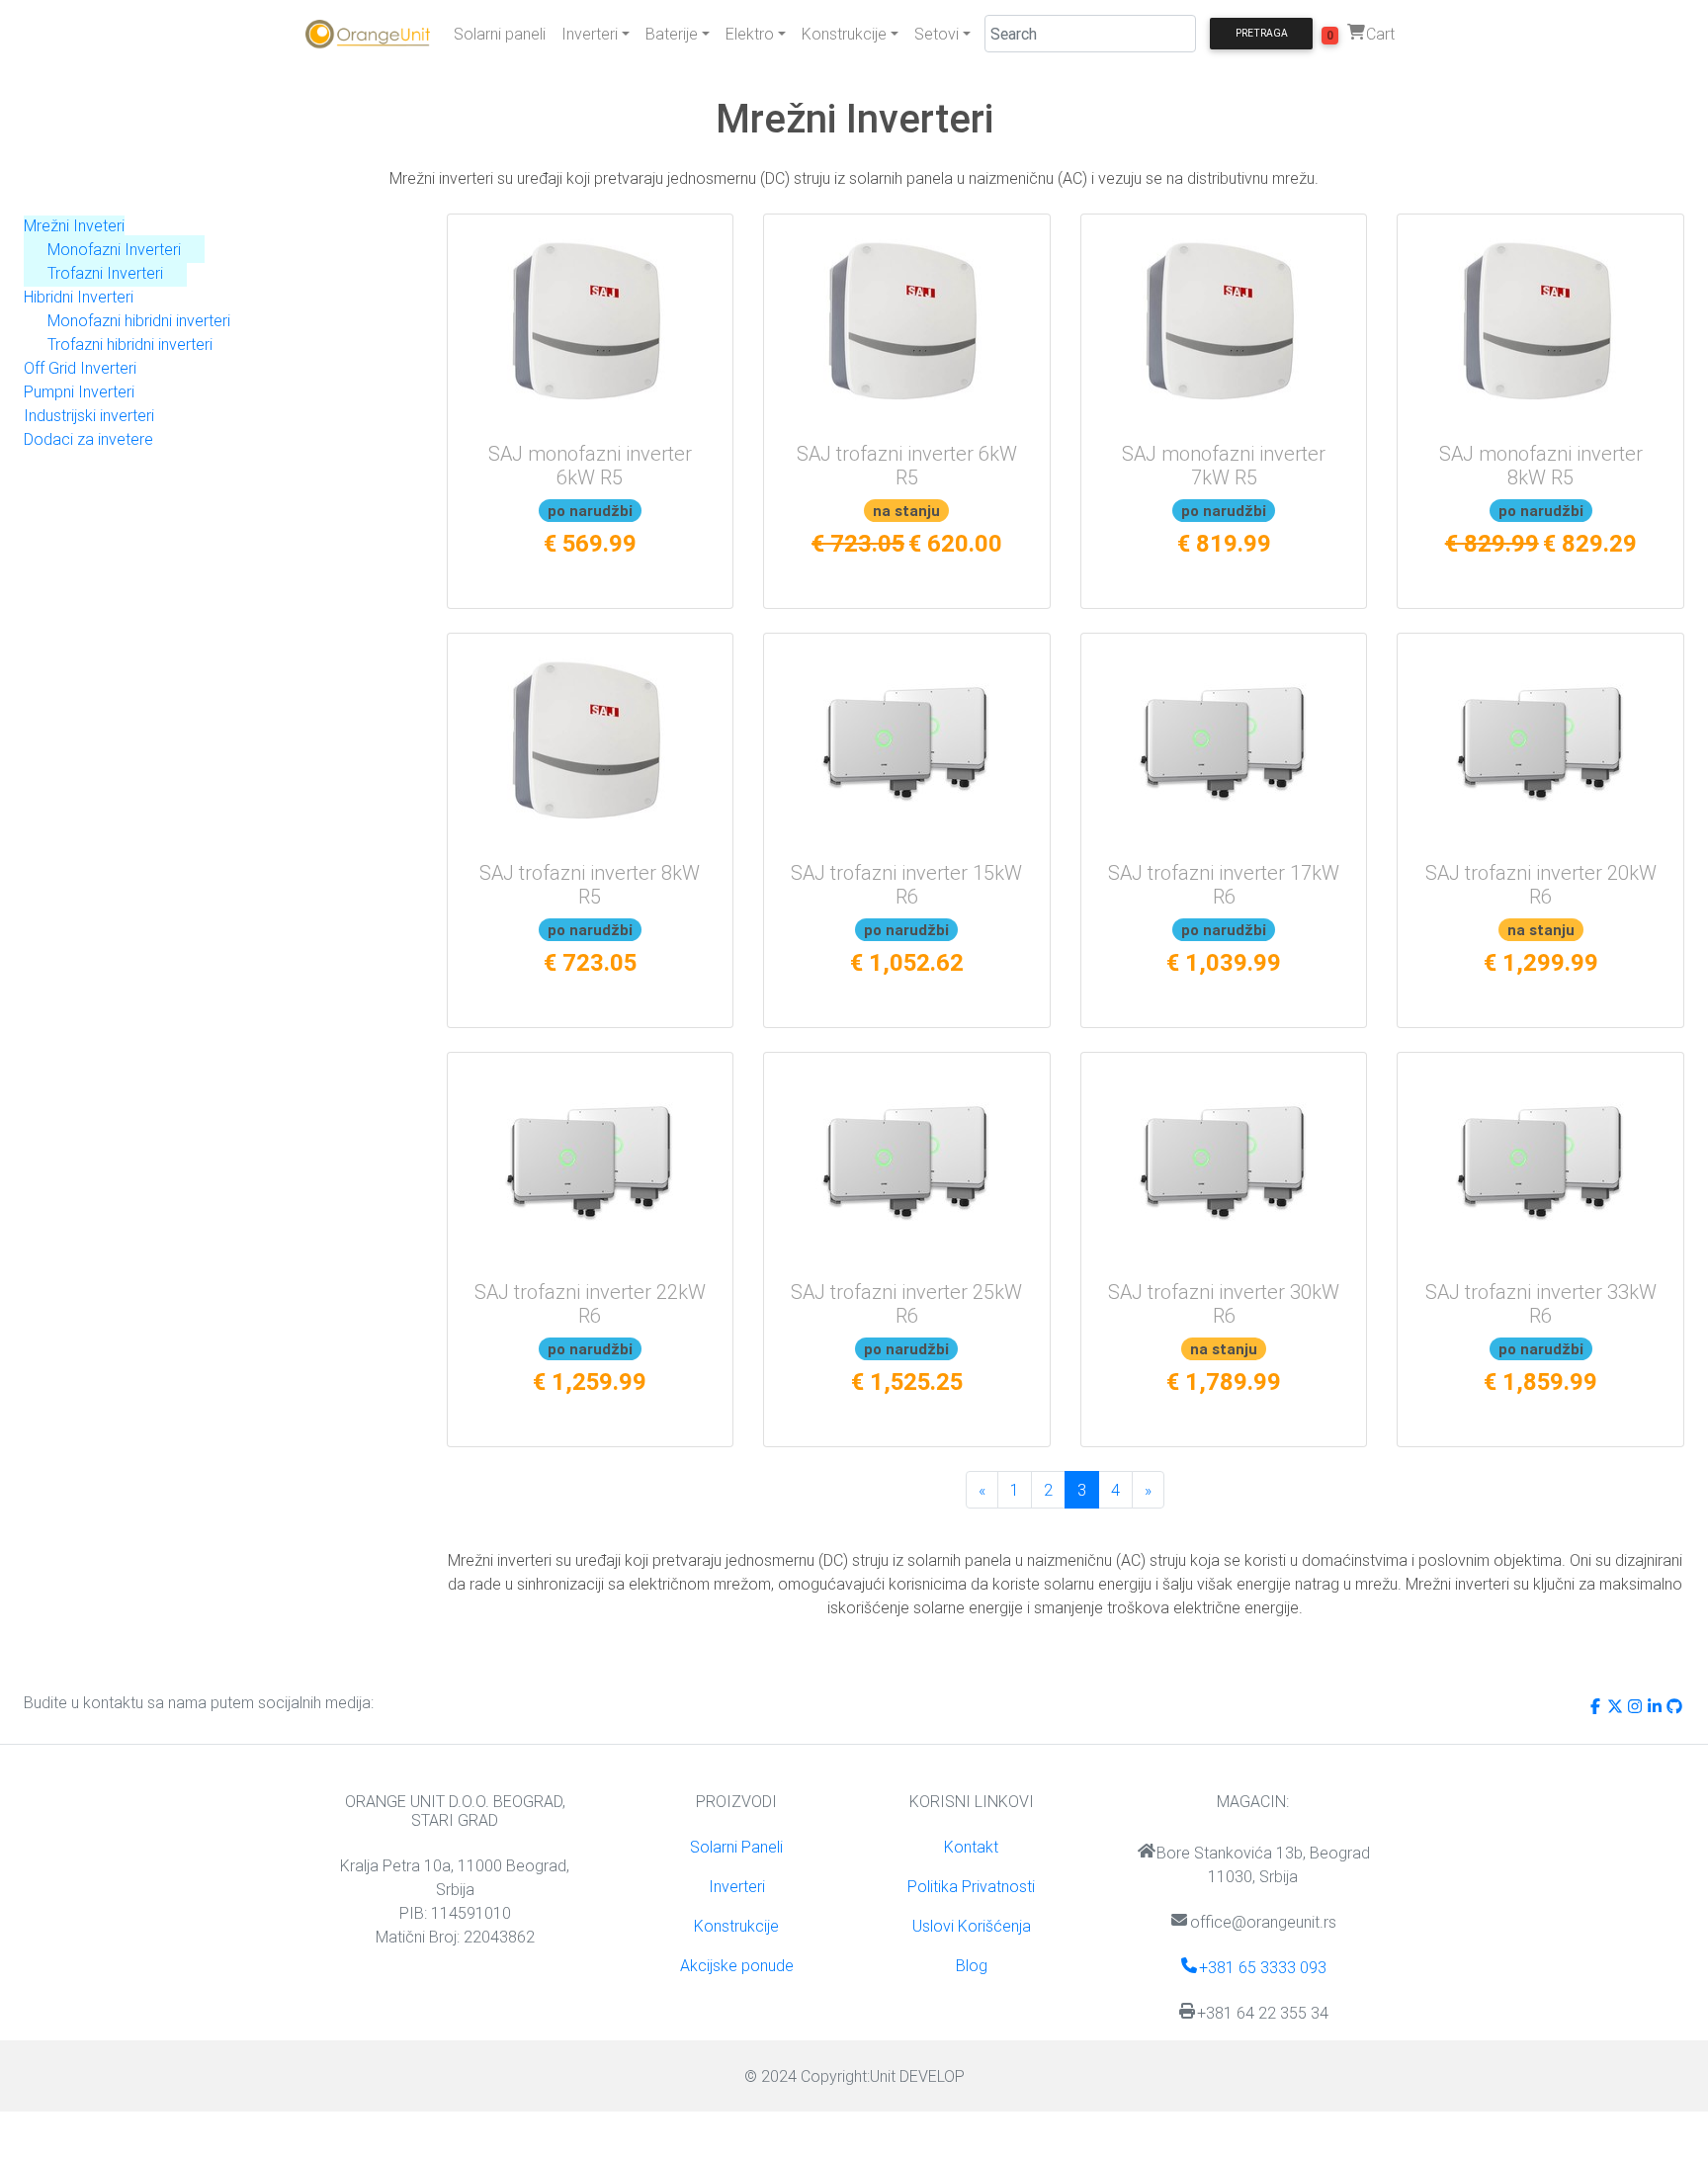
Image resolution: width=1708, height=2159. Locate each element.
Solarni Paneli (736, 1847)
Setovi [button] (937, 34)
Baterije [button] (672, 34)
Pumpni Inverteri (79, 391)
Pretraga (1262, 33)
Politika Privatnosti (971, 1886)
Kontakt (971, 1847)
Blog (972, 1965)
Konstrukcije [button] (844, 34)
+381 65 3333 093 (1263, 1967)
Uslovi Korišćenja (972, 1926)
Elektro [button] (750, 34)
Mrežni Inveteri (74, 225)
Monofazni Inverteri (114, 249)
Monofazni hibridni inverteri (139, 320)
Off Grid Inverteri (80, 368)
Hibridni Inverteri (79, 297)
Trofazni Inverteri (105, 273)
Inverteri (737, 1886)
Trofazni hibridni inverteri (130, 344)
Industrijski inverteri (89, 415)
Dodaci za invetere (88, 439)
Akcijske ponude (737, 1965)
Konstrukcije (736, 1926)
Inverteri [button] (590, 34)
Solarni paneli (500, 34)
